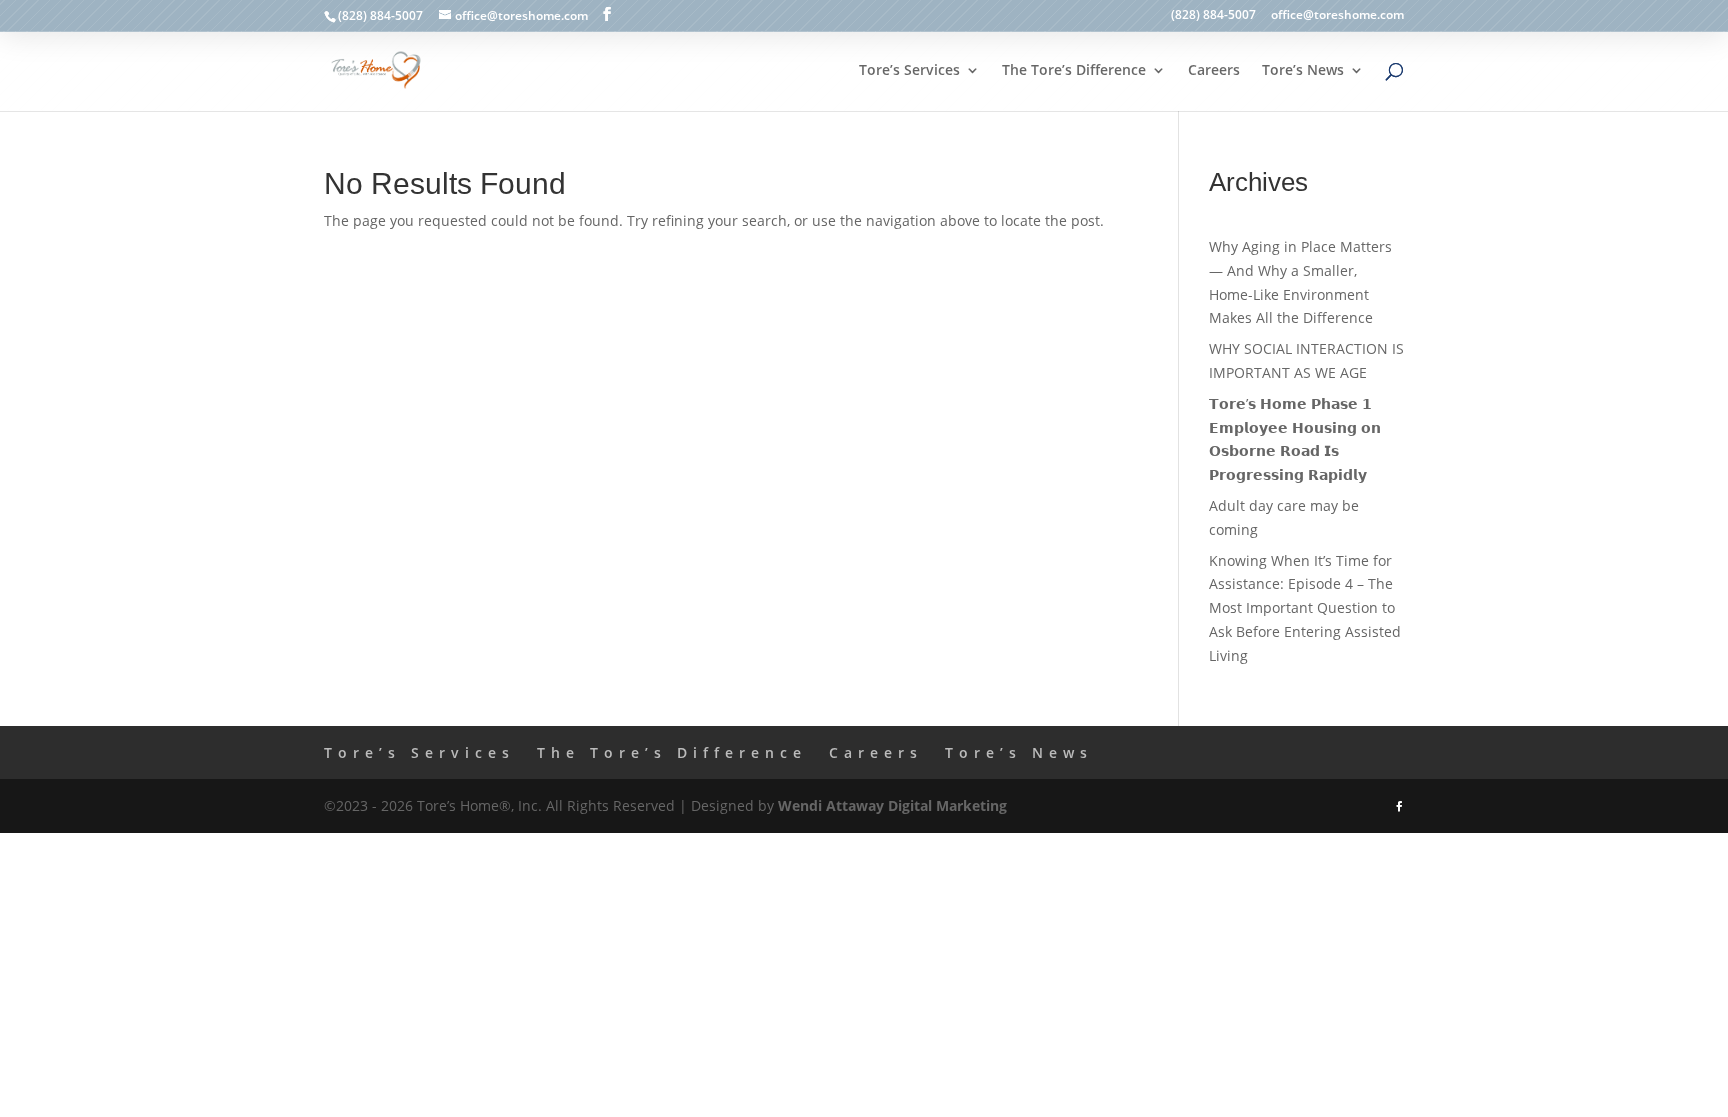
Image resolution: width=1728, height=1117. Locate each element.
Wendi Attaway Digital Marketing (892, 805)
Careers (1214, 71)
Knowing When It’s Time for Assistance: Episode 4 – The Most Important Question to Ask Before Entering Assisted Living (1305, 608)
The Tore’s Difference (1074, 71)
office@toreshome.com (1337, 16)
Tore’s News (1303, 71)
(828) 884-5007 (1213, 16)
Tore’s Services (909, 71)
